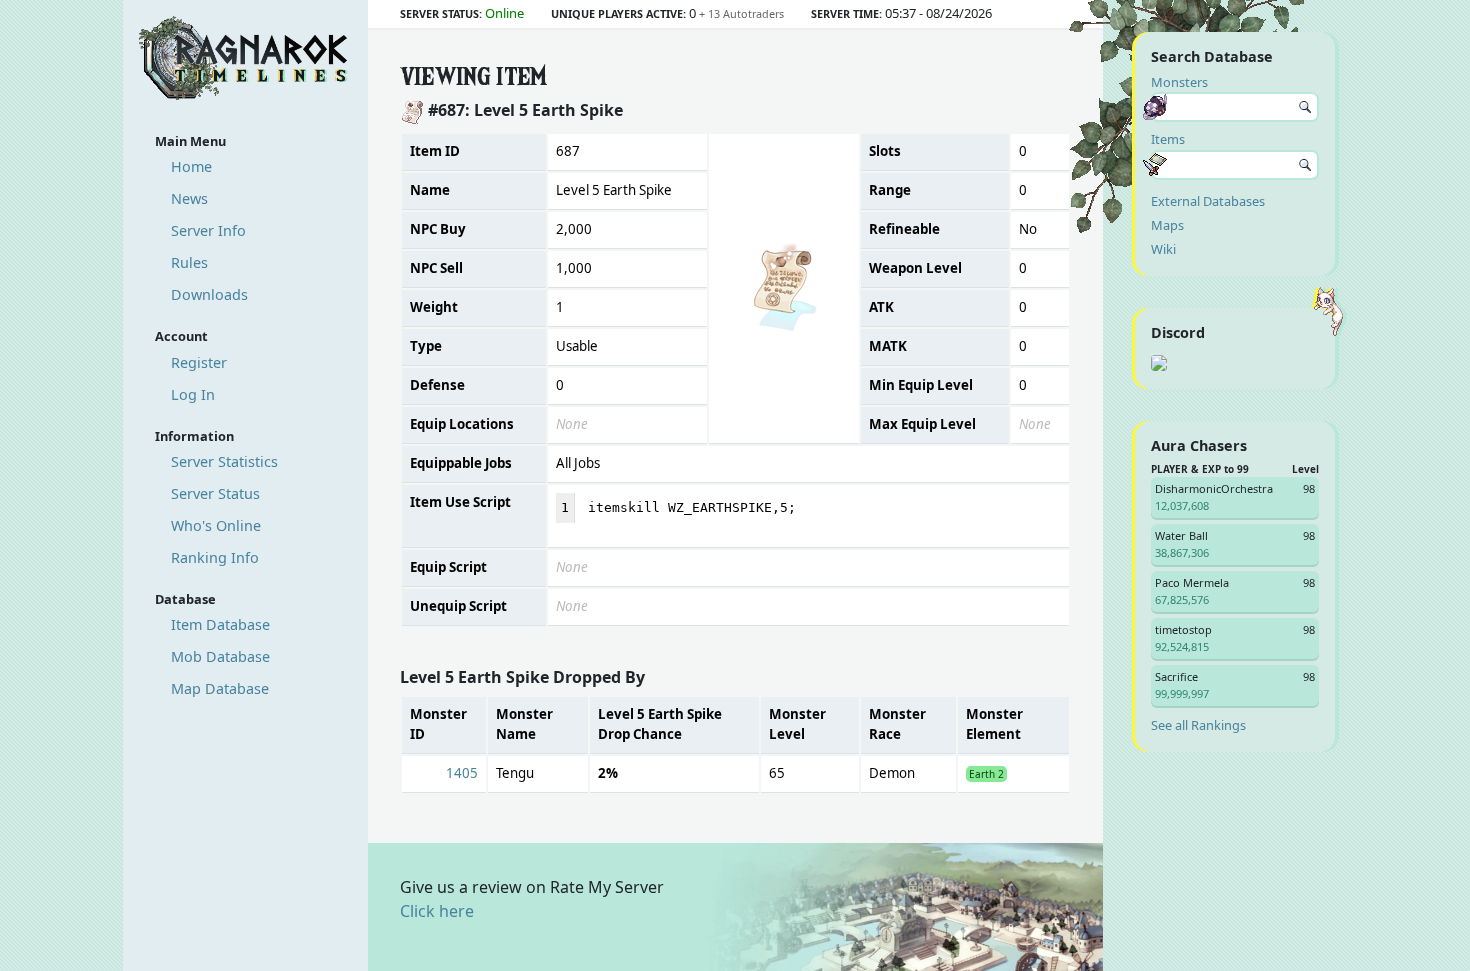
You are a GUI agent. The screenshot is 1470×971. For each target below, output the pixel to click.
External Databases (1208, 201)
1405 (462, 773)
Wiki (1163, 249)
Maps (1167, 225)
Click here (437, 911)
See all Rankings (1198, 725)
